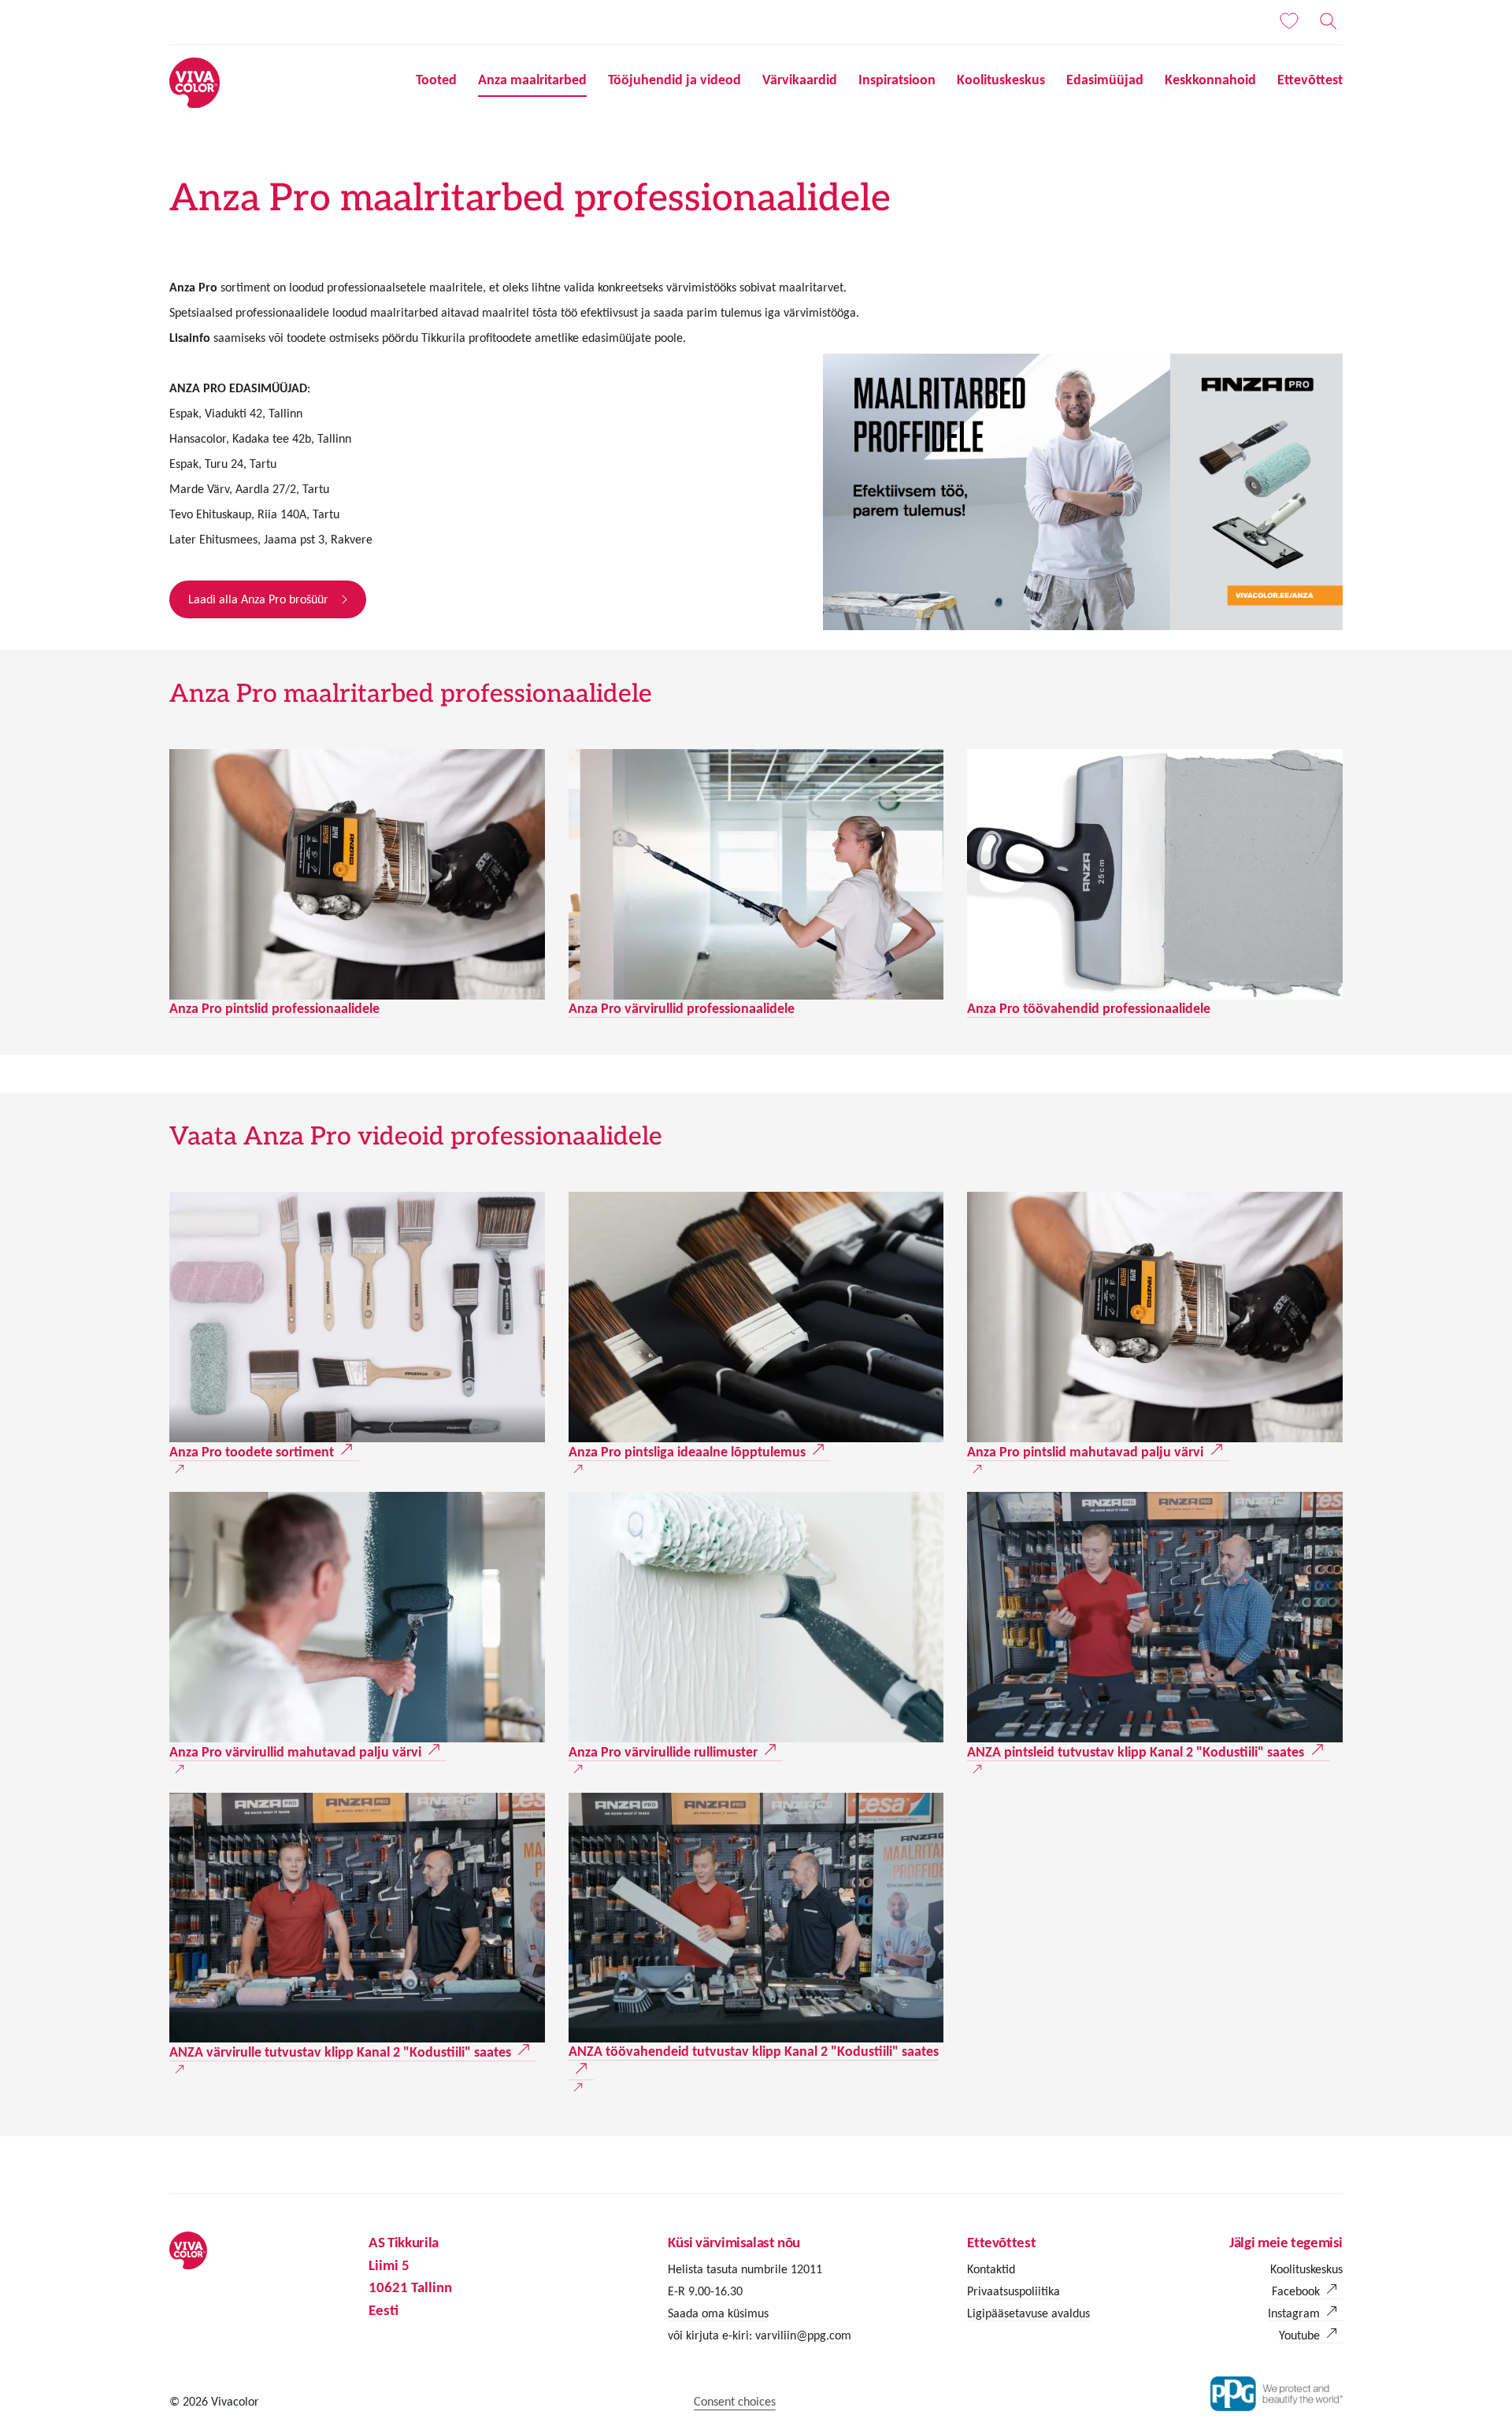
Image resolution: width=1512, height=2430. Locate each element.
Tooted (436, 80)
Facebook (1296, 2291)
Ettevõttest (1310, 80)
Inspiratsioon (897, 80)
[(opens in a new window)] (357, 1317)
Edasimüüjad (1105, 80)
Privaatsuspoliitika (1014, 2291)
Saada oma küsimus (718, 2313)
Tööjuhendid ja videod (674, 80)
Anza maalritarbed (532, 80)
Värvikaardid (800, 80)
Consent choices (735, 2401)
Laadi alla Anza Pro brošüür (258, 599)
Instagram (1294, 2313)
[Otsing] (1329, 21)
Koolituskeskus (1001, 80)
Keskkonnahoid (1210, 80)
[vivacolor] (195, 82)
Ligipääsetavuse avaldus (1028, 2313)
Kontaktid (991, 2269)
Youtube (1299, 2335)
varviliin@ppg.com (802, 2335)
